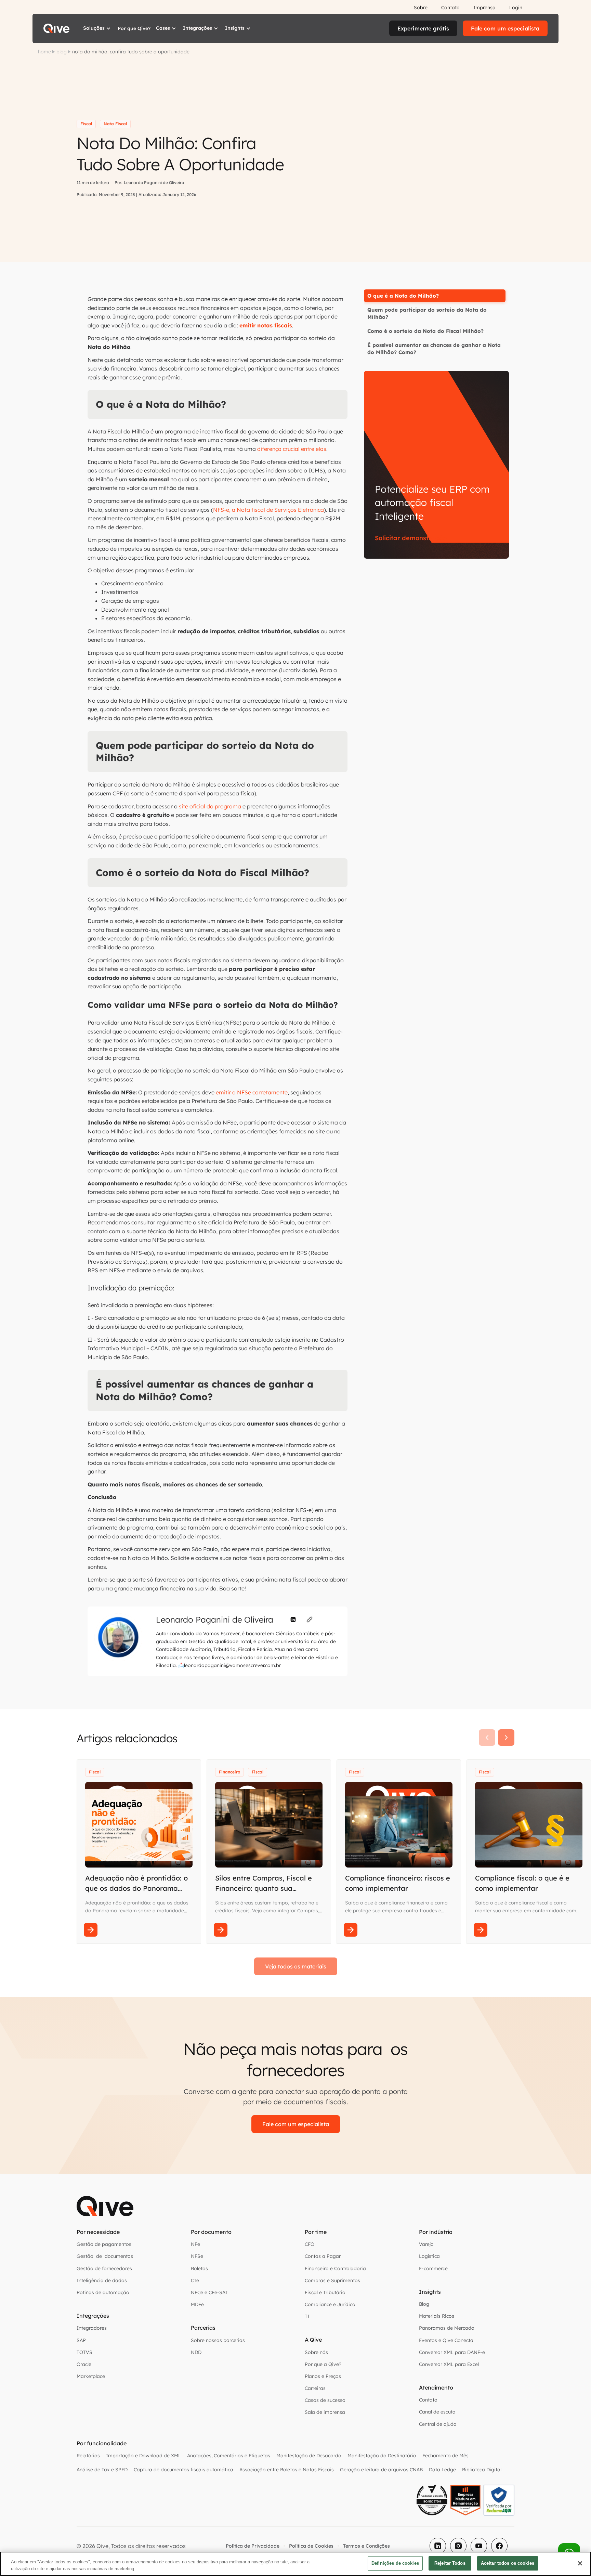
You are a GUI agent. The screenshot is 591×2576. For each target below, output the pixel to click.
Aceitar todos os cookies (508, 2563)
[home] (56, 28)
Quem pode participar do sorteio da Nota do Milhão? (427, 313)
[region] (295, 2564)
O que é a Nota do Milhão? (403, 296)
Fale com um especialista (505, 28)
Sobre (421, 8)
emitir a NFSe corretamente (252, 1092)
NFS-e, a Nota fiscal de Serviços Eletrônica (268, 510)
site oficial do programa (210, 806)
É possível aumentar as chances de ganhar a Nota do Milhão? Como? (434, 349)
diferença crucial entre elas (292, 449)
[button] (98, 28)
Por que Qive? (134, 28)
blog (62, 52)
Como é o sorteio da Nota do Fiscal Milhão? (425, 331)
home (44, 52)
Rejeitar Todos (450, 2563)
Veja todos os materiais (296, 1966)
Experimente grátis (423, 28)
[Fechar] (580, 2563)
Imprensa (484, 8)
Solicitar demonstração (411, 538)
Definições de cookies (395, 2563)
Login (516, 8)
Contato (450, 8)
